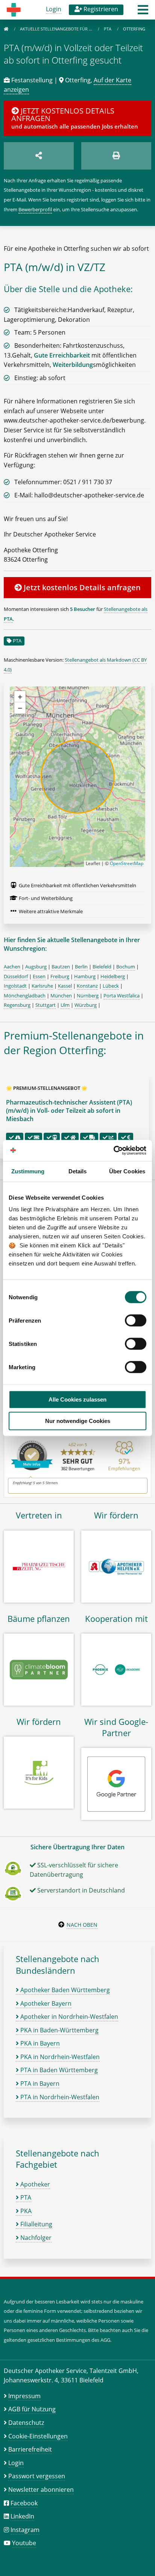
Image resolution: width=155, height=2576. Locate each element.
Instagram (25, 2530)
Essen (39, 976)
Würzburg (86, 1005)
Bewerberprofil (35, 209)
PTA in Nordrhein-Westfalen (59, 2097)
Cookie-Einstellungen (38, 2436)
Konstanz (87, 986)
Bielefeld (102, 967)
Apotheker (34, 2184)
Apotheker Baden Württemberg (64, 1990)
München (61, 996)
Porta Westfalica (122, 996)
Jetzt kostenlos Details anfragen (81, 587)
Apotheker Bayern (45, 2003)
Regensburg (17, 1005)
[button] (143, 12)
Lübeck (111, 986)
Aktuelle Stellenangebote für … (57, 29)
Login (54, 9)
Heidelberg (113, 976)
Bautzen (61, 967)
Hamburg (85, 976)
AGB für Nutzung (32, 2409)
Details (78, 1171)
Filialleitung (36, 2224)
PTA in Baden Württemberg (58, 2070)
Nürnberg (88, 996)
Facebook (24, 2503)
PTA (108, 29)
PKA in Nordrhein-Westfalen (59, 2057)
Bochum (126, 967)
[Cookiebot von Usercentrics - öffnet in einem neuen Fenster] (113, 1150)
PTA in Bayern (39, 2084)
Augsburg (36, 967)
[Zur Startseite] (6, 29)
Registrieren (100, 9)
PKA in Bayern (39, 2043)
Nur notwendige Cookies (78, 1421)
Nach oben (82, 1925)
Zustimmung (28, 1171)
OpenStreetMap (127, 863)
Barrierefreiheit (30, 2449)
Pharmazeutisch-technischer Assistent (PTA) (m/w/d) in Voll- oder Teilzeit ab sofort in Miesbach (69, 1111)
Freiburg (60, 976)
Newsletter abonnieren (41, 2490)
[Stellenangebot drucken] (116, 156)
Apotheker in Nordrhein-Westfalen (68, 2017)
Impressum (24, 2396)
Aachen (12, 967)
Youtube (24, 2543)
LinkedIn (22, 2516)
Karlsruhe (42, 986)
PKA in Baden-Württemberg (59, 2030)
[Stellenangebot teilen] (39, 156)
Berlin (81, 967)
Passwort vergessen (37, 2476)
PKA (25, 2211)
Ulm (65, 1005)
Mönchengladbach (25, 996)
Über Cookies (127, 1171)
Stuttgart (46, 1005)
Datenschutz (26, 2423)
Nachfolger (35, 2238)
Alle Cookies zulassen (77, 1399)
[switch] (136, 1320)
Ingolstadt (15, 986)
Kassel (65, 986)
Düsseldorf (16, 976)
